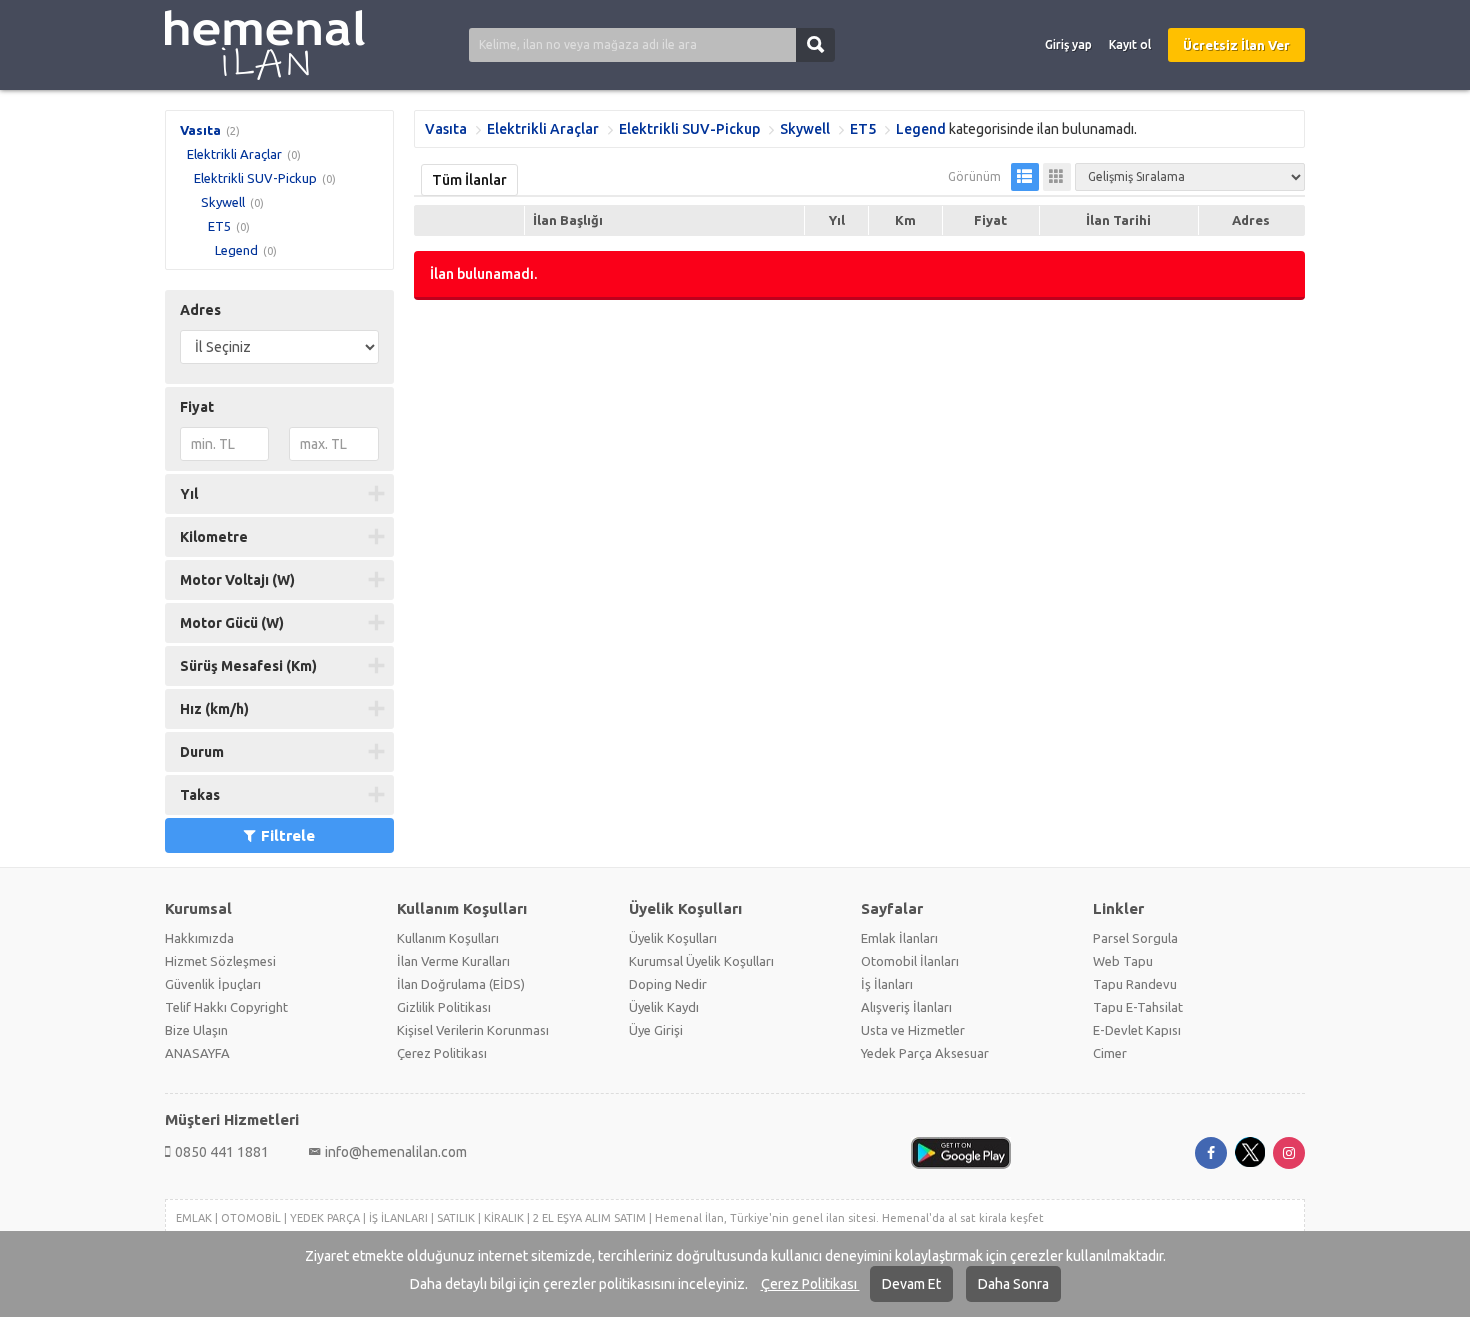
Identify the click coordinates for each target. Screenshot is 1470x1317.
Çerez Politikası (810, 1284)
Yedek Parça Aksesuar (925, 1053)
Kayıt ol (1130, 44)
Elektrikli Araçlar (234, 154)
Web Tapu (1123, 961)
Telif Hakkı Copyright (226, 1007)
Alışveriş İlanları (906, 1007)
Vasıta (200, 130)
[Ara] (815, 45)
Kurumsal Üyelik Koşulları (701, 961)
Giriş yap (1068, 44)
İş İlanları (887, 984)
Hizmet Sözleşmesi (220, 961)
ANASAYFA (197, 1053)
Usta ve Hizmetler (913, 1030)
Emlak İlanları (899, 938)
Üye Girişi (656, 1030)
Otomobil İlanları (910, 961)
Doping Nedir (668, 984)
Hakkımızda (199, 938)
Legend (236, 250)
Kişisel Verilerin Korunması (473, 1030)
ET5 (219, 226)
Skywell (223, 202)
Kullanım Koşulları (448, 938)
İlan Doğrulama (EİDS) (461, 984)
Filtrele (288, 835)
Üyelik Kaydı (664, 1007)
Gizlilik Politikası (444, 1007)
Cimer (1110, 1053)
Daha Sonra (1013, 1284)
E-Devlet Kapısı (1137, 1030)
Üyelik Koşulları (673, 938)
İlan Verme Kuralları (453, 961)
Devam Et (911, 1284)
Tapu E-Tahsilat (1138, 1007)
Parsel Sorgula (1135, 938)
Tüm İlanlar (469, 180)
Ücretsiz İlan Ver (1236, 45)
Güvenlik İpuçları (213, 984)
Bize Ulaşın (196, 1030)
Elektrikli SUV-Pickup (255, 178)
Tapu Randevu (1135, 984)
